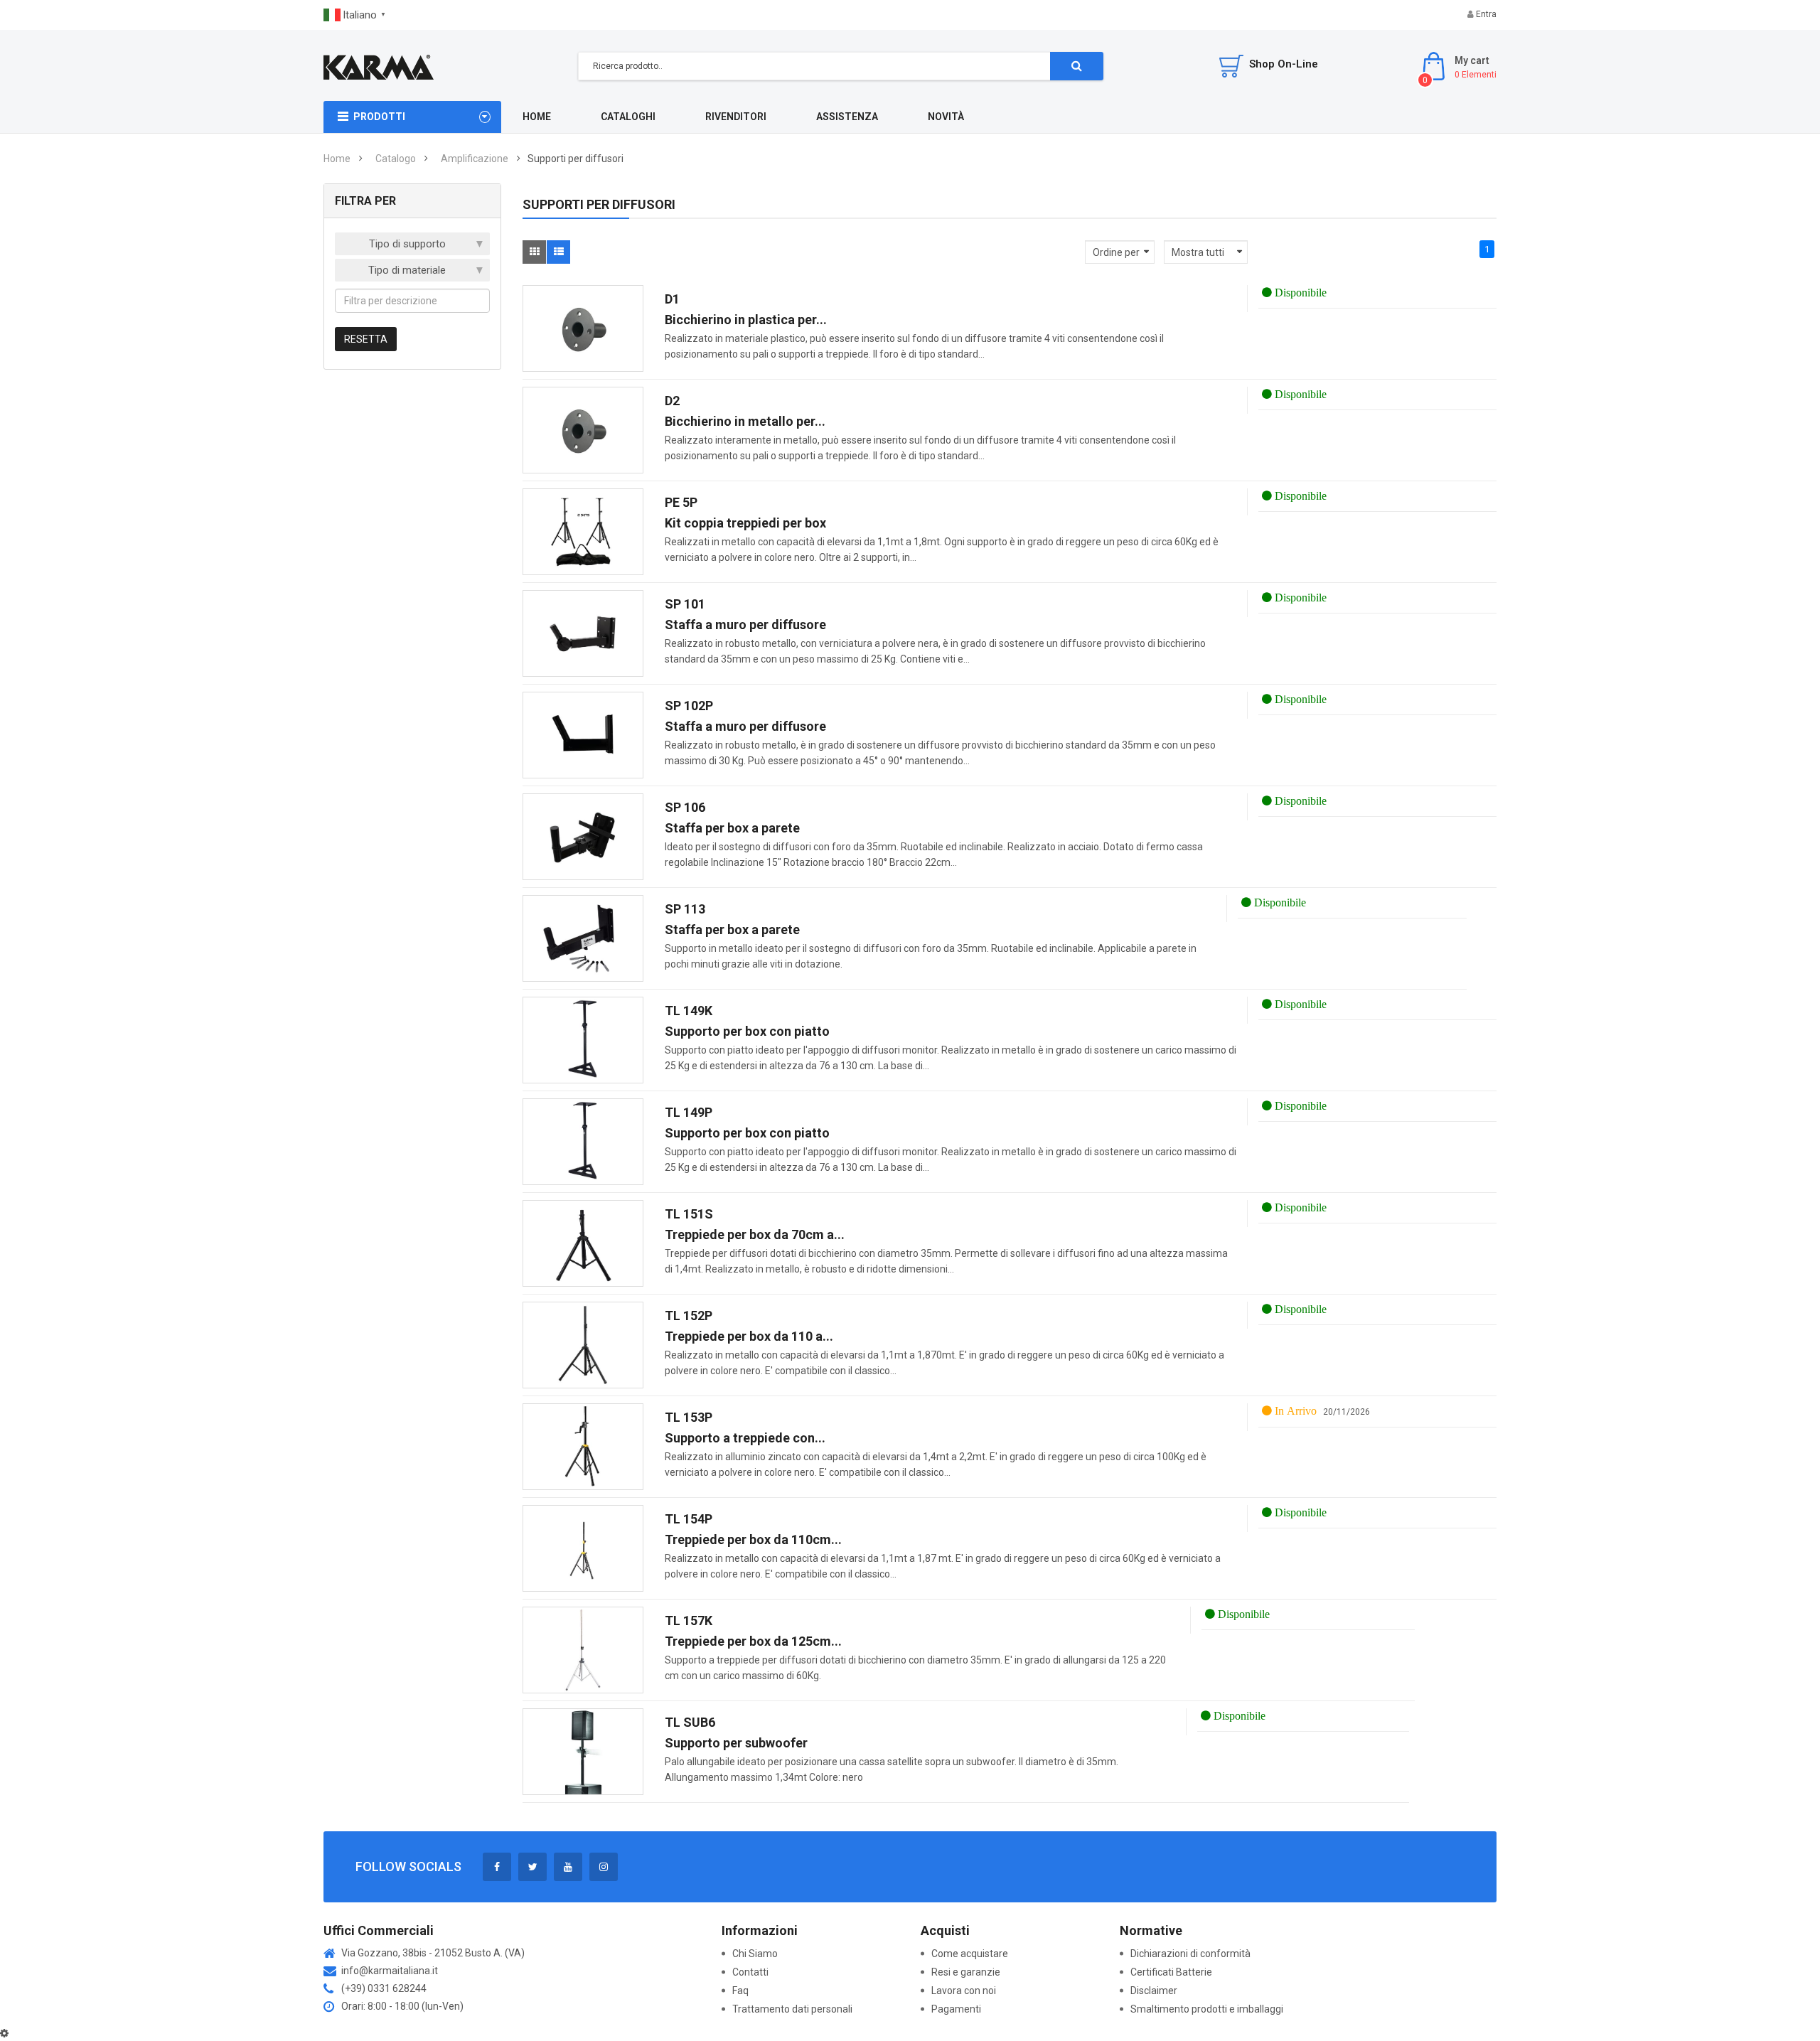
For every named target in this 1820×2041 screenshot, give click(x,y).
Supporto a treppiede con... (745, 1438)
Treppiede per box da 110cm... (753, 1539)
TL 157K (689, 1621)
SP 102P (689, 706)
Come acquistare (970, 1954)
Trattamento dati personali (792, 2009)
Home (337, 159)
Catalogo (396, 159)
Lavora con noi (964, 1991)
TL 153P (689, 1417)
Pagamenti (956, 2009)
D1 (672, 299)
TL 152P (689, 1316)
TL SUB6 (690, 1722)
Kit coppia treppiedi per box (745, 523)
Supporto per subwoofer (736, 1743)
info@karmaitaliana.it (390, 1971)
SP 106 (685, 807)
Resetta (366, 339)
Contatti (750, 1972)
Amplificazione (475, 159)
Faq (740, 1991)
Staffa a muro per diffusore (745, 625)
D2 (672, 401)
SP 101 (685, 604)
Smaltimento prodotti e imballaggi (1207, 2009)
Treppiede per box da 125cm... (753, 1641)
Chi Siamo (755, 1954)
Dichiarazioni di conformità (1192, 1954)
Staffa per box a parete (732, 828)
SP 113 (685, 909)
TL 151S (689, 1214)
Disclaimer (1154, 1991)
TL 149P (689, 1112)
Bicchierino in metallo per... (745, 421)
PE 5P (681, 502)
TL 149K (689, 1011)
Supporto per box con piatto (747, 1031)
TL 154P (689, 1519)
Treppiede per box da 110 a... (749, 1336)
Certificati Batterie (1172, 1972)
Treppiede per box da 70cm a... (755, 1234)
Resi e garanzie (966, 1972)
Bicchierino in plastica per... (746, 320)
